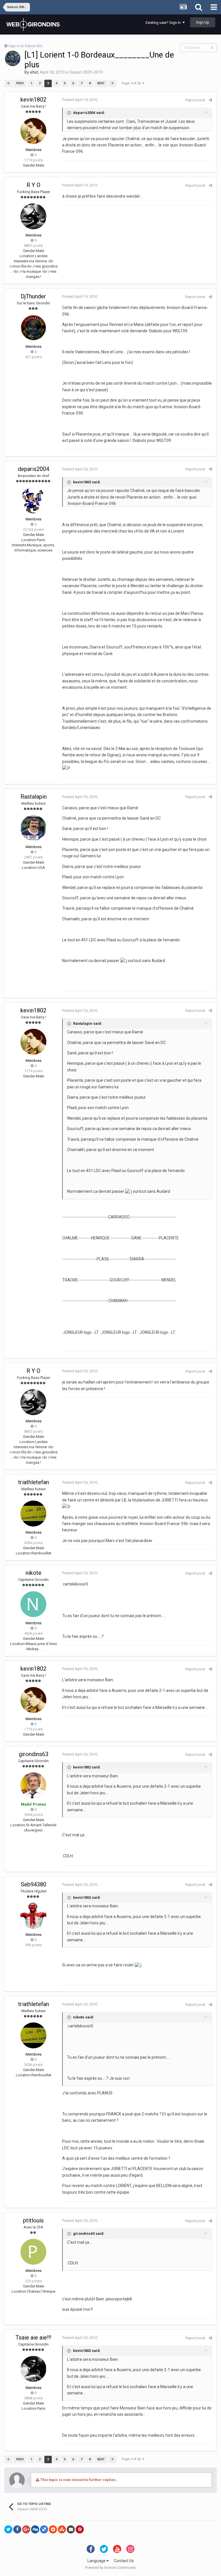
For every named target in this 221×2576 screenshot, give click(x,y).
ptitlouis (33, 2220)
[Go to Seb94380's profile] (33, 1916)
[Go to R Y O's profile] (33, 216)
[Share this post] (210, 100)
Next (101, 83)
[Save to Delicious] (44, 2529)
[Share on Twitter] (8, 2529)
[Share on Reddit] (53, 2529)
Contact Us (124, 2561)
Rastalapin (34, 797)
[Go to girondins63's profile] (33, 1785)
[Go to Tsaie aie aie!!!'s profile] (33, 2369)
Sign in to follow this (25, 46)
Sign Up (203, 22)
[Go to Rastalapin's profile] (33, 828)
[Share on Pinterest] (80, 2529)
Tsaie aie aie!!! (33, 2338)
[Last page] (113, 83)
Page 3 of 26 (132, 83)
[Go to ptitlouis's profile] (33, 2252)
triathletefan (34, 1482)
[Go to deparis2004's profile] (33, 500)
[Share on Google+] (26, 2529)
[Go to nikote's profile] (33, 1604)
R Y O (33, 185)
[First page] (8, 83)
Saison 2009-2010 (86, 72)
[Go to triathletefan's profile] (33, 1514)
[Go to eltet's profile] (13, 58)
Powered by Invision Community (110, 2568)
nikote (34, 1573)
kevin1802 (33, 100)
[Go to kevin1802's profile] (33, 131)
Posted (80, 100)
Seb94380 (34, 1884)
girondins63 (34, 1754)
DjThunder (33, 296)
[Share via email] (71, 2529)
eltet (34, 72)
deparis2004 (34, 469)
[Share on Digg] (35, 2529)
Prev (20, 83)
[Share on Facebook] (17, 2529)
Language (97, 2561)
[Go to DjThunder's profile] (33, 328)
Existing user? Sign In (164, 23)
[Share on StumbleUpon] (62, 2529)
